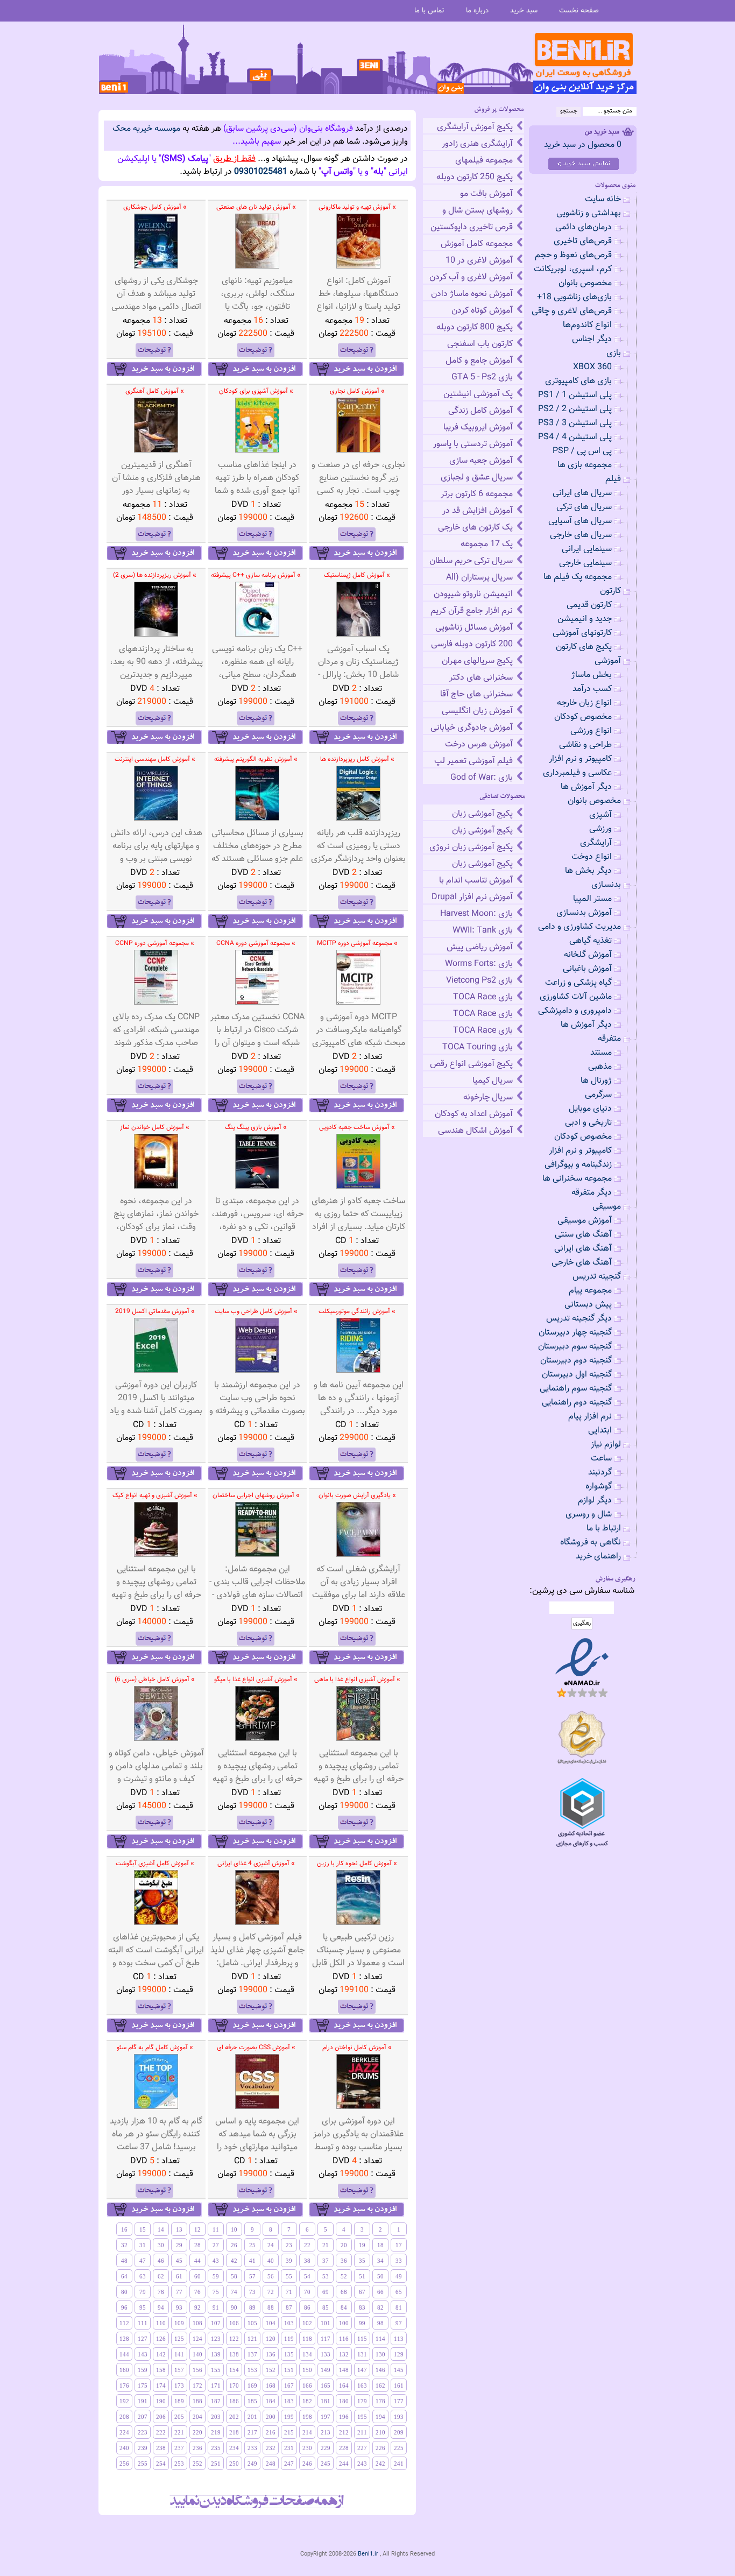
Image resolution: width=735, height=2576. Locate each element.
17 (399, 2245)
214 (307, 2432)
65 (399, 2292)
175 (143, 2386)
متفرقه (609, 1039)
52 (344, 2276)
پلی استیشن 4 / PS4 (575, 437)
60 (197, 2276)
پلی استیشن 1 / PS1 (575, 395)
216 (271, 2432)
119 (289, 2339)
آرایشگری (596, 843)
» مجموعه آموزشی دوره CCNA (256, 943)
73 (252, 2292)
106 (234, 2323)
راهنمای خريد (598, 1557)
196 (344, 2417)
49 (399, 2276)
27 (216, 2245)
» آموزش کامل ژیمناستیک (357, 575)
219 (216, 2432)
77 (179, 2292)
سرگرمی (598, 1095)
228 (344, 2448)
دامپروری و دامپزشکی (575, 1011)
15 (143, 2229)
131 (362, 2354)
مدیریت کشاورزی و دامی (579, 927)
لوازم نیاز (606, 1445)
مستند (601, 1053)
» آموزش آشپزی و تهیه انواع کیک (155, 1495)
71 (289, 2292)
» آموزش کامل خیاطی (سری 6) (155, 1679)
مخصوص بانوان (585, 283)
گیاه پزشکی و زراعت (578, 983)
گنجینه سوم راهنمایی (576, 1389)
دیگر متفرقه (592, 1193)
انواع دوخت (592, 857)
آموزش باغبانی (587, 969)
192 (124, 2401)
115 (362, 2339)
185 (252, 2401)
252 (197, 2464)
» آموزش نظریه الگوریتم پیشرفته (256, 759)
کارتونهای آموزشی (582, 633)
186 (234, 2401)
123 (216, 2339)
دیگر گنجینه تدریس (579, 1319)
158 (161, 2370)
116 (344, 2339)
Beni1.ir (368, 2554)
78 (161, 2292)
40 (271, 2261)
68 (344, 2292)
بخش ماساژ (592, 675)
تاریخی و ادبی (588, 1123)
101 (326, 2323)
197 (326, 2417)
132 (344, 2354)
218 (234, 2432)
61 (179, 2276)
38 (307, 2261)
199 (289, 2417)
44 (197, 2261)
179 (362, 2401)
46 (161, 2261)
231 (289, 2448)
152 (271, 2370)
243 (362, 2464)
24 (271, 2245)
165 (326, 2386)
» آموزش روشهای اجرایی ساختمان (256, 1495)
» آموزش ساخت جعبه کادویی (357, 1127)
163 (362, 2386)
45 (179, 2261)
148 (344, 2370)
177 (399, 2401)
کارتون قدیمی (589, 605)
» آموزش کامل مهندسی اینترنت (155, 759)
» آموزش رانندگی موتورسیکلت (357, 1311)
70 (307, 2292)
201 (252, 2417)
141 (179, 2354)
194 (380, 2417)
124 (197, 2339)
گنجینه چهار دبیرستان (575, 1333)
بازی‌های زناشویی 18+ (574, 297)
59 (216, 2276)
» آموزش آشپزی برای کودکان (256, 391)
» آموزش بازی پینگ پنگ (256, 1127)
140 (197, 2354)
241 (399, 2464)
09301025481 (261, 172)
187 (216, 2401)
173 (179, 2386)
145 (399, 2370)
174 (161, 2386)
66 (380, 2292)
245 (326, 2464)
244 (344, 2464)
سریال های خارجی (581, 535)
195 (362, 2417)
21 (326, 2245)
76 (197, 2292)
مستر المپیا (592, 899)
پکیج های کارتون (584, 647)
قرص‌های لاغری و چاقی (572, 311)
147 (362, 2370)
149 (326, 2370)
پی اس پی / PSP (582, 451)
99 (362, 2323)
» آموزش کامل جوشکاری (155, 207)
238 (161, 2448)
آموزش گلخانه (588, 955)
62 (161, 2276)
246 (307, 2464)
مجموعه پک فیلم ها (578, 577)
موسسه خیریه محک (146, 129)
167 (289, 2386)
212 (344, 2432)
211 (362, 2432)
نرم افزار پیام (590, 1417)
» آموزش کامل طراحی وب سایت (256, 1311)
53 (326, 2276)
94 (161, 2307)
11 (216, 2229)
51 (362, 2276)
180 (344, 2401)
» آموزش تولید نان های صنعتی (256, 207)
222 (161, 2432)
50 (380, 2276)
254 (161, 2464)
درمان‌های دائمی (584, 227)
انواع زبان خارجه (584, 703)
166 (307, 2386)
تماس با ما (429, 10)
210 (380, 2432)
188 (197, 2401)
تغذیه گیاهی (591, 941)
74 (234, 2292)
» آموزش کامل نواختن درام (357, 2048)
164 (344, 2386)
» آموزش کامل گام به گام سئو (155, 2048)
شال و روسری (589, 1515)
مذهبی (600, 1067)
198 (307, 2417)
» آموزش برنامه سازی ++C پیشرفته (256, 575)
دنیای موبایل (590, 1109)
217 (252, 2432)
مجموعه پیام (590, 1291)
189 (179, 2401)
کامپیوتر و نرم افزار (580, 759)
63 (143, 2276)
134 (307, 2354)
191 (143, 2401)
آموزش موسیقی (585, 1221)
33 (399, 2261)
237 (179, 2448)
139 (216, 2354)
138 (234, 2354)
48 (124, 2261)
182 (307, 2401)
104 (271, 2323)
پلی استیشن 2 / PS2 (575, 409)
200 (271, 2417)
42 (234, 2261)
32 (124, 2245)
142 (161, 2354)
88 (271, 2307)
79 (143, 2292)
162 (380, 2386)
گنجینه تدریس (597, 1277)
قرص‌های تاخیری (583, 241)
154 (234, 2370)
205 (179, 2417)
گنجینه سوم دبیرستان (575, 1347)
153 (252, 2370)
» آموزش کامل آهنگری (155, 391)
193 (399, 2417)
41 (252, 2261)
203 (216, 2417)
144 (124, 2354)
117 (326, 2339)
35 (362, 2261)
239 (143, 2448)
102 (307, 2323)
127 (143, 2339)
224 (124, 2432)
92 (197, 2307)
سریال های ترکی (584, 507)
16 (124, 2229)
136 (271, 2354)
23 (289, 2245)
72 (271, 2292)
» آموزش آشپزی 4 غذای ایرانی (256, 1864)
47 (143, 2261)
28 (197, 2245)
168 (271, 2386)
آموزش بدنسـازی (584, 913)
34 (380, 2261)
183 (289, 2401)
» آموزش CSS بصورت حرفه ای (256, 2048)
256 (124, 2464)
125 (179, 2339)
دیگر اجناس (592, 339)
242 (380, 2464)
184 (271, 2401)
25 (252, 2245)
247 (289, 2464)
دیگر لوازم (595, 1501)
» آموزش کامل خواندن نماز (155, 1127)
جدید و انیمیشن (585, 619)
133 (326, 2354)
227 (362, 2448)
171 (216, 2386)
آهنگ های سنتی (583, 1235)
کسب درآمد (592, 689)
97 (399, 2323)
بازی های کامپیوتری (578, 381)
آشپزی (600, 815)
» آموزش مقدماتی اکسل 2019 (155, 1311)
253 (179, 2464)
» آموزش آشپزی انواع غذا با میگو (256, 1679)
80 (124, 2292)
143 (143, 2354)
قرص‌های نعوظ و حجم (573, 255)
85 (326, 2307)
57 (252, 2276)
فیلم (613, 479)
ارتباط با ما (604, 1529)
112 (124, 2323)
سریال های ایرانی (582, 493)
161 (399, 2386)
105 (252, 2323)
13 (179, 2229)
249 (252, 2464)
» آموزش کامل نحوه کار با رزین (357, 1864)
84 (344, 2307)
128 (124, 2339)
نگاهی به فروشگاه (591, 1543)
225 (399, 2448)
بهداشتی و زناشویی (589, 213)
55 (289, 2276)
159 (143, 2370)
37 (326, 2261)
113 (399, 2339)
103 (289, 2323)
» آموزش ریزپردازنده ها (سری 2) (155, 575)
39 (289, 2261)
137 (252, 2354)
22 (307, 2245)
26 (234, 2245)
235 (216, 2448)
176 (124, 2386)
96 (124, 2307)
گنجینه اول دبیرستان (577, 1375)
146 (380, 2370)
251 (216, 2464)
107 (216, 2323)
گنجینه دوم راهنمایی (577, 1403)
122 (234, 2339)
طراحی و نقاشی (585, 745)
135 (289, 2354)
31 (143, 2245)
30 (161, 2245)
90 (234, 2307)
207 (143, 2417)
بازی (614, 353)
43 (216, 2261)
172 (197, 2386)
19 (362, 2245)
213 (326, 2432)
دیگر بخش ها (588, 871)
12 (197, 2229)
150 (307, 2370)
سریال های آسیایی (580, 521)
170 (234, 2386)
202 (234, 2417)
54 (307, 2276)
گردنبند (600, 1473)
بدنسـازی (606, 885)
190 (161, 2401)
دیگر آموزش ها (586, 787)
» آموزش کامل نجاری (357, 391)
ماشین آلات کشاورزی (576, 997)
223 (143, 2432)
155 (216, 2370)
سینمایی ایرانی (587, 549)
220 (197, 2432)
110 (161, 2323)
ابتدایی (600, 1431)
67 (362, 2292)
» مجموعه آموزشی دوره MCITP (357, 943)
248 (271, 2464)
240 (124, 2448)
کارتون (610, 591)
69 (326, 2292)
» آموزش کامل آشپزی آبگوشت (155, 1864)
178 (380, 2401)
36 (344, 2261)
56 (271, 2276)
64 (124, 2276)
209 (399, 2432)
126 (161, 2339)
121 (252, 2339)
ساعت (601, 1459)
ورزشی (600, 829)
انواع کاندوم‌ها (587, 325)
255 (143, 2464)
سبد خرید (524, 10)
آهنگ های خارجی (582, 1263)
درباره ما (477, 10)
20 (344, 2245)
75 (216, 2292)
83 (362, 2307)
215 (289, 2432)
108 (197, 2323)
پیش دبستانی (588, 1305)
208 (124, 2417)
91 (216, 2307)
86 (307, 2307)
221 (179, 2432)
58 (234, 2276)
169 (252, 2386)
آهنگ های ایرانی (583, 1249)
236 (197, 2448)
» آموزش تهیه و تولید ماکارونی (357, 207)
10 (234, 2229)
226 (380, 2448)
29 (179, 2245)
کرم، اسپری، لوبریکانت (573, 269)
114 (380, 2339)
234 (234, 2448)
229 (326, 2448)
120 (271, 2339)
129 (399, 2354)
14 (161, 2229)
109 (179, 2323)
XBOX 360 (592, 367)
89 (252, 2307)
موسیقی (607, 1207)
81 (399, 2307)
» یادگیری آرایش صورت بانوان (357, 1495)
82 (380, 2307)
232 (271, 2448)
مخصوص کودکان (583, 717)
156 (197, 2370)
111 (143, 2323)
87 (289, 2307)
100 (344, 2323)
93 (179, 2307)
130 (380, 2354)
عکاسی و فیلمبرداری (577, 773)
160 (124, 2370)
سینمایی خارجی (585, 563)
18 (380, 2245)
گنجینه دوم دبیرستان (576, 1361)
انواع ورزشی (591, 731)
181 (326, 2401)
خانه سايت (603, 199)
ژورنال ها (596, 1081)
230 (307, 2448)
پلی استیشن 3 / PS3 (575, 423)
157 (179, 2370)
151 (289, 2370)
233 (252, 2448)
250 (234, 2464)
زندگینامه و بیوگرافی (578, 1165)
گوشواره (599, 1487)
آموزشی (608, 661)
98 (380, 2323)
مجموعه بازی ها (585, 465)
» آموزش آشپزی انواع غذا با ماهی (357, 1679)
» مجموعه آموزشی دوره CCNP (155, 943)
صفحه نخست (579, 10)
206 (161, 2417)
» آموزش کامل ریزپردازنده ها (357, 759)
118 (307, 2339)
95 (143, 2307)
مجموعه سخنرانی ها (577, 1179)
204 (197, 2417)
